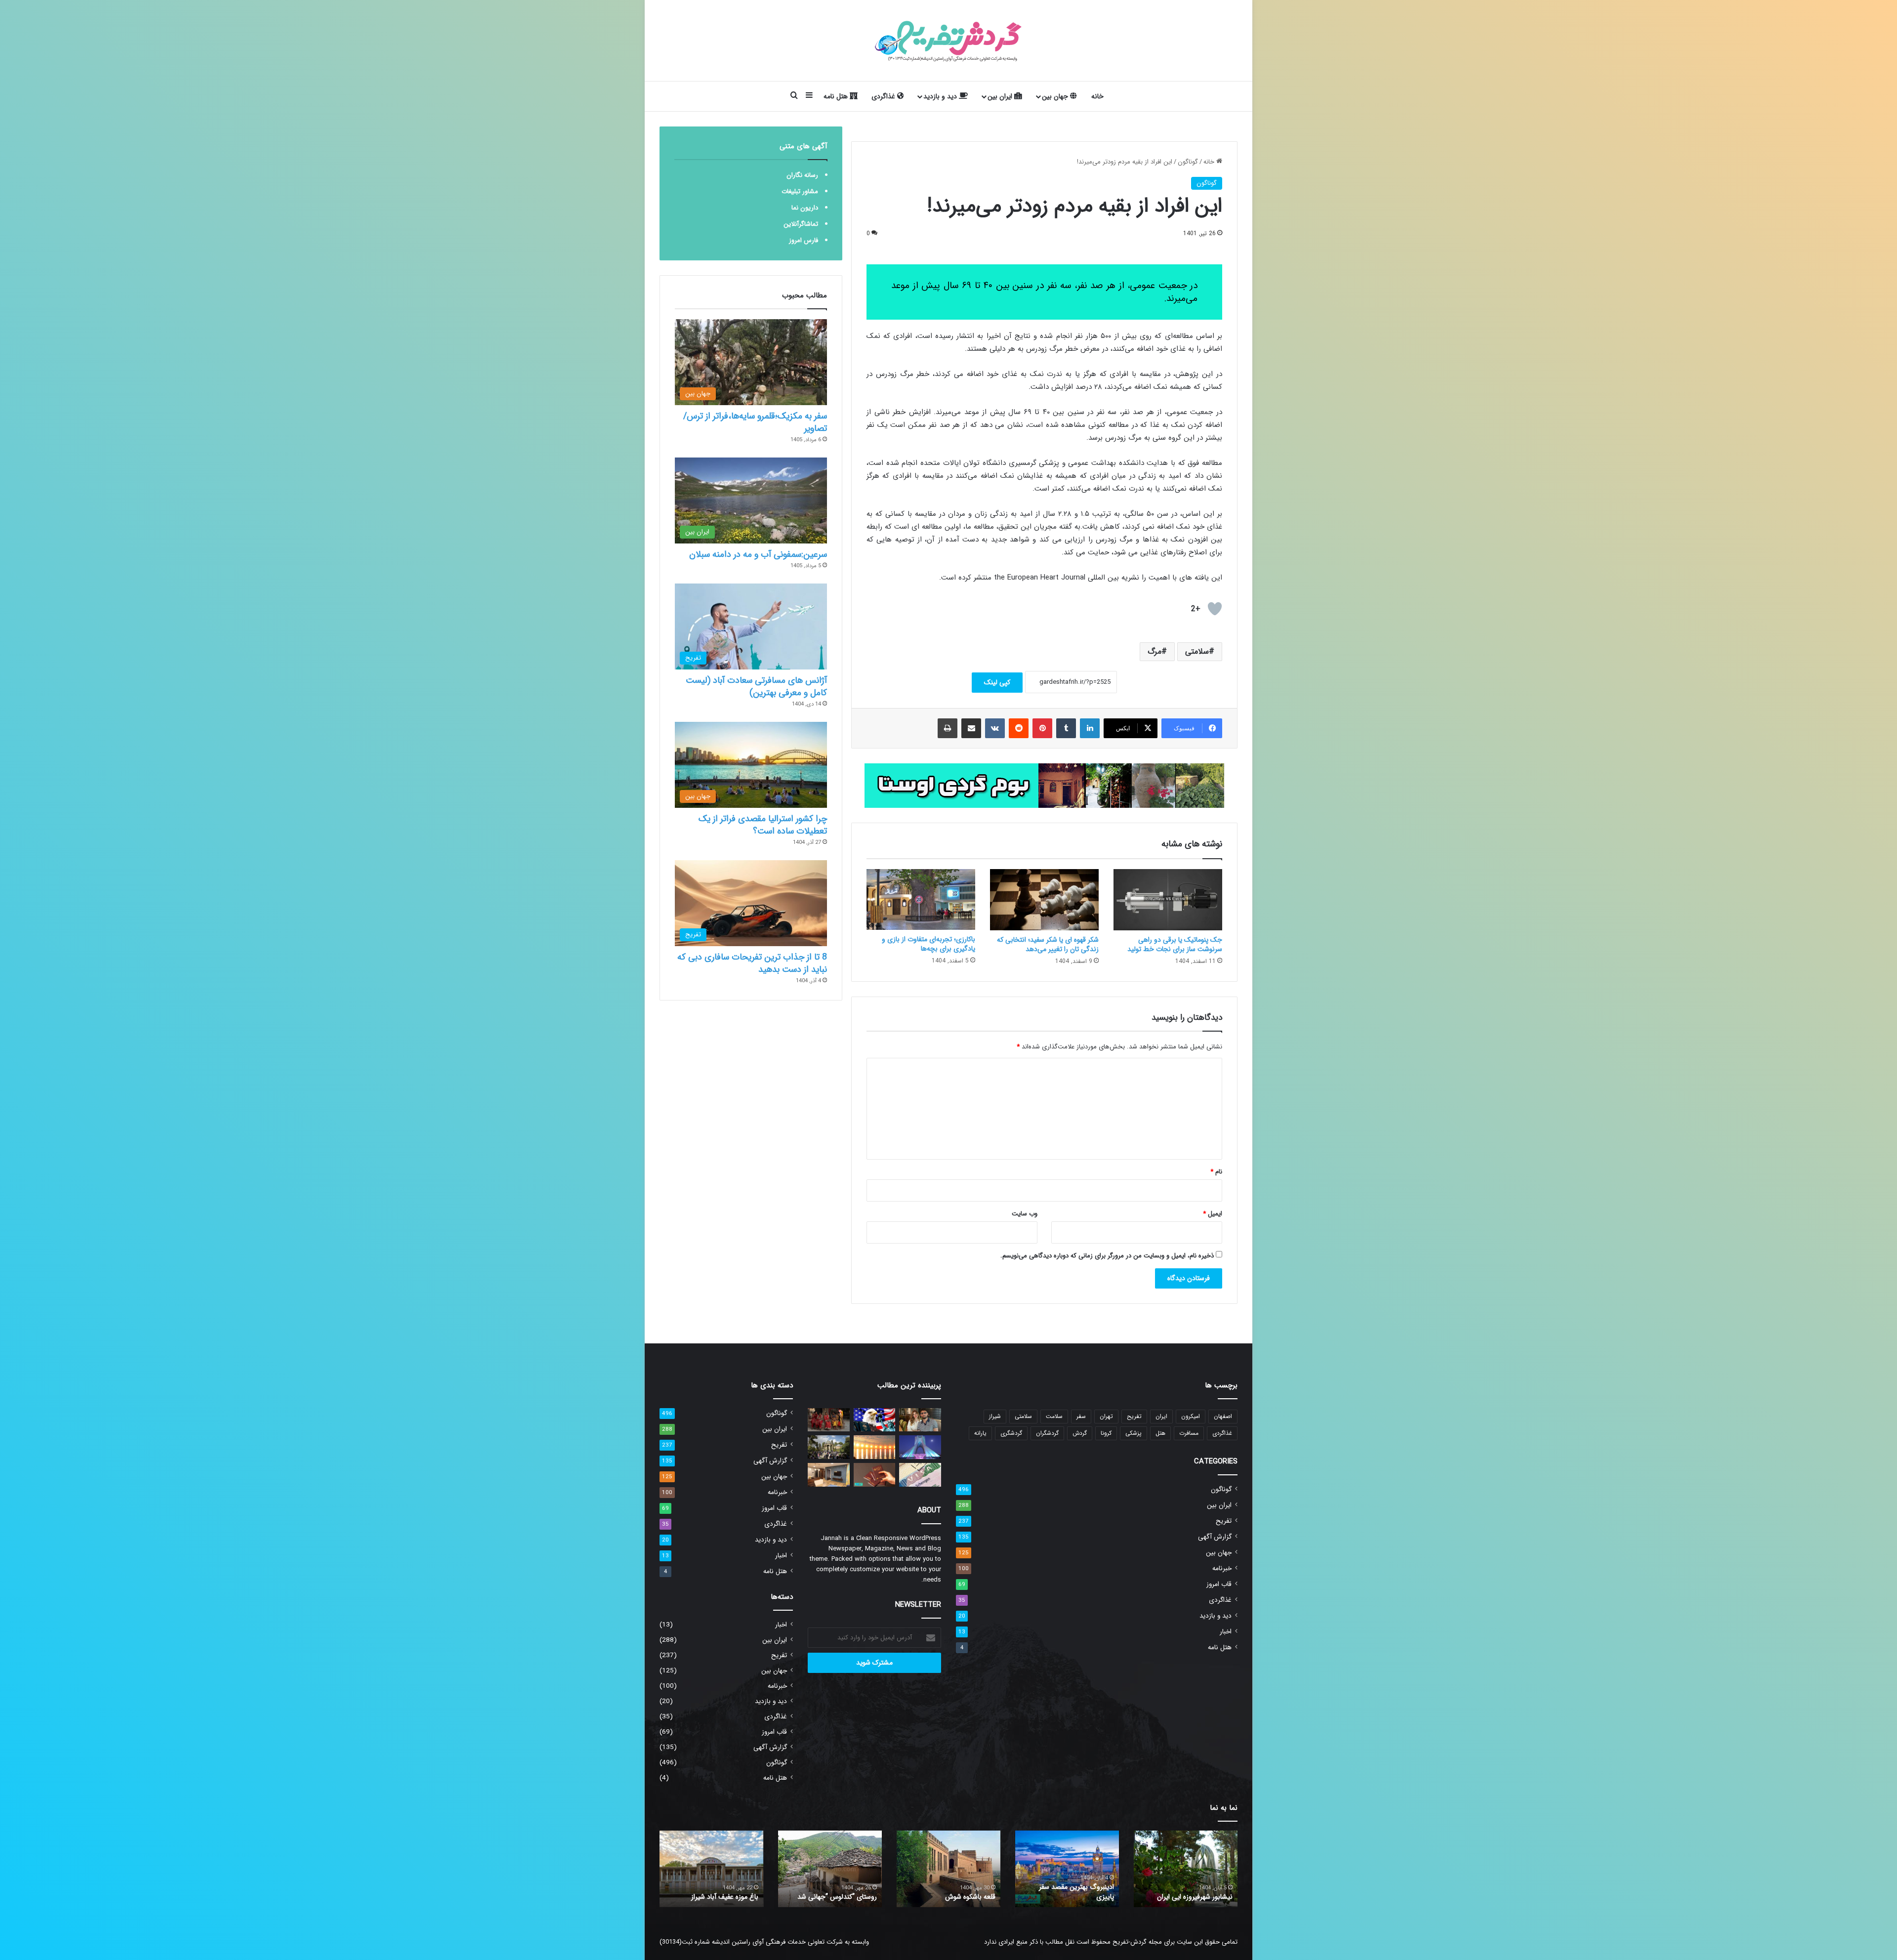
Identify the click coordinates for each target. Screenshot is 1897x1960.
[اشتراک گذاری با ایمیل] (971, 728)
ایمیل (1213, 1214)
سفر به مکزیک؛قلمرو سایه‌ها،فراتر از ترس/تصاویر (755, 422)
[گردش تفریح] (948, 41)
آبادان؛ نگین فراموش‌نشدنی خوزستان (1075, 1892)
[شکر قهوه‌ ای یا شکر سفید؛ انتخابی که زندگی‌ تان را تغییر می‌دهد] (1044, 900)
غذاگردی (884, 96)
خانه (1097, 96)
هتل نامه (837, 96)
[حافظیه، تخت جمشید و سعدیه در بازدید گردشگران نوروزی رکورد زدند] (829, 1447)
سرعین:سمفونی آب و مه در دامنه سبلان (758, 554)
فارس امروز (804, 240)
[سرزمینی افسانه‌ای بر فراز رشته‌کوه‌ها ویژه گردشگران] (829, 1420)
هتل (1160, 1433)
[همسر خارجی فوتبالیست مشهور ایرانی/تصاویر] (920, 1420)
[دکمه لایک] (1215, 609)
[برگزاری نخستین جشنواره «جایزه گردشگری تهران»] (920, 1447)
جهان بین (1056, 96)
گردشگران (1047, 1433)
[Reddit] (1019, 728)
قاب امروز (1219, 1584)
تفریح (1134, 1416)
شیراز (995, 1416)
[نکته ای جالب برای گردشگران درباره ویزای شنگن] (920, 1475)
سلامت (1054, 1416)
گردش (1080, 1433)
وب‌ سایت (1025, 1214)
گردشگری (1011, 1433)
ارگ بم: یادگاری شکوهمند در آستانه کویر (719, 1892)
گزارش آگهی (1215, 1537)
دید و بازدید (941, 96)
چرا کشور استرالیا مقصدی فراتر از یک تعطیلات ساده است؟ (763, 825)
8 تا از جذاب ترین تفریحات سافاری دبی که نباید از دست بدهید (752, 963)
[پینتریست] (1042, 728)
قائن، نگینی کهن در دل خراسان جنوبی (953, 1892)
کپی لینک (997, 682)
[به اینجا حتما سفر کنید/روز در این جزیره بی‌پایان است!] (875, 1447)
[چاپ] (948, 728)
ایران (1161, 1416)
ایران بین (1001, 96)
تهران (1106, 1416)
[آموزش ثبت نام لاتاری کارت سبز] (875, 1420)
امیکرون (1191, 1416)
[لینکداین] (1090, 728)
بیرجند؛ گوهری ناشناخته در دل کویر (835, 1892)
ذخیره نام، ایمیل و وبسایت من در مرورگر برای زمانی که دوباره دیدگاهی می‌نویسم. (1107, 1256)
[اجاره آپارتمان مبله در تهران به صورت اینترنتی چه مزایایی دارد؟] (829, 1475)
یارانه (980, 1433)
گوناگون (1188, 162)
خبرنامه (1222, 1568)
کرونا (1106, 1433)
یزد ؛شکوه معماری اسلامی (1197, 1897)
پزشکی (1134, 1433)
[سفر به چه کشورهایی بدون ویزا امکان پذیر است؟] (875, 1475)
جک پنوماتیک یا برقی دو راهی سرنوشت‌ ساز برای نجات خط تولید (1175, 944)
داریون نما (805, 208)
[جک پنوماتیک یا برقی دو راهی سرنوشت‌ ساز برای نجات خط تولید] (1168, 900)
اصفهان (1223, 1416)
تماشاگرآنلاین (801, 224)
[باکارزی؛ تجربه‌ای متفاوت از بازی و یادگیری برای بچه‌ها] (921, 900)
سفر (1081, 1416)
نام (1216, 1172)
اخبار (1226, 1632)
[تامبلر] (1066, 728)
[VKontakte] (995, 728)
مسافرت (1189, 1433)
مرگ (1155, 651)
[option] (1186, 1869)
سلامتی (1197, 651)
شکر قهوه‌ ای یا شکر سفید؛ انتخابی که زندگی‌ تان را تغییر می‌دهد (1048, 944)
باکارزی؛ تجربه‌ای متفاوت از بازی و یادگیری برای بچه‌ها (928, 944)
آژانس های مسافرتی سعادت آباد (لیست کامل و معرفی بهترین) (756, 687)
